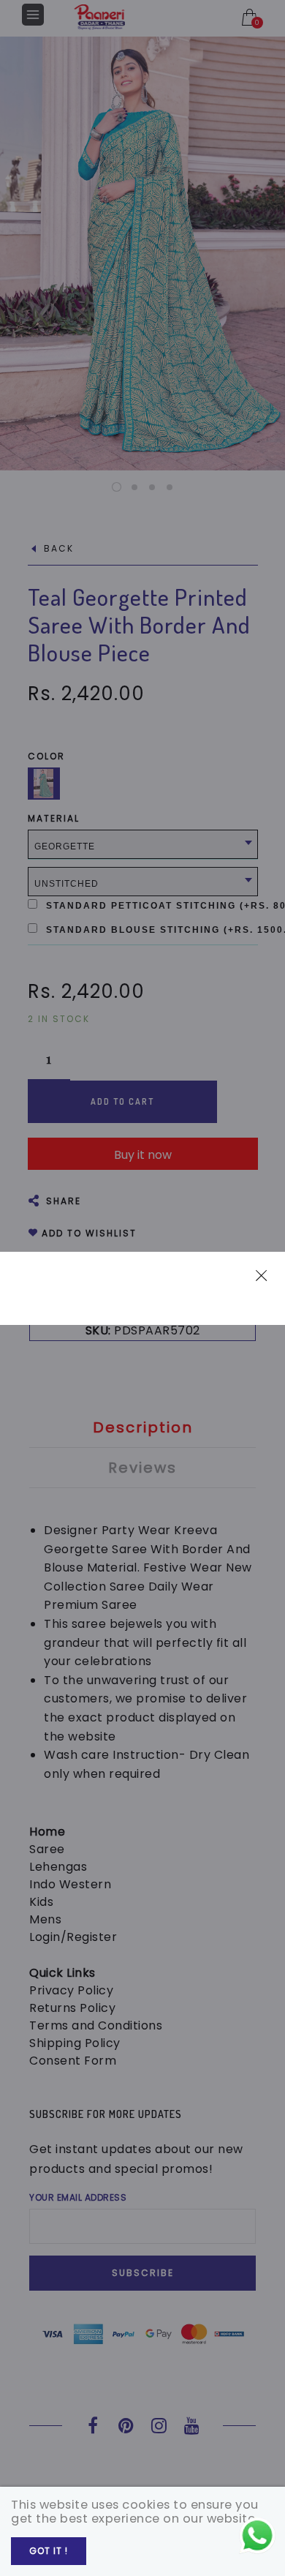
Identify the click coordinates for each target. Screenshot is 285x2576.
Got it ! (49, 2551)
